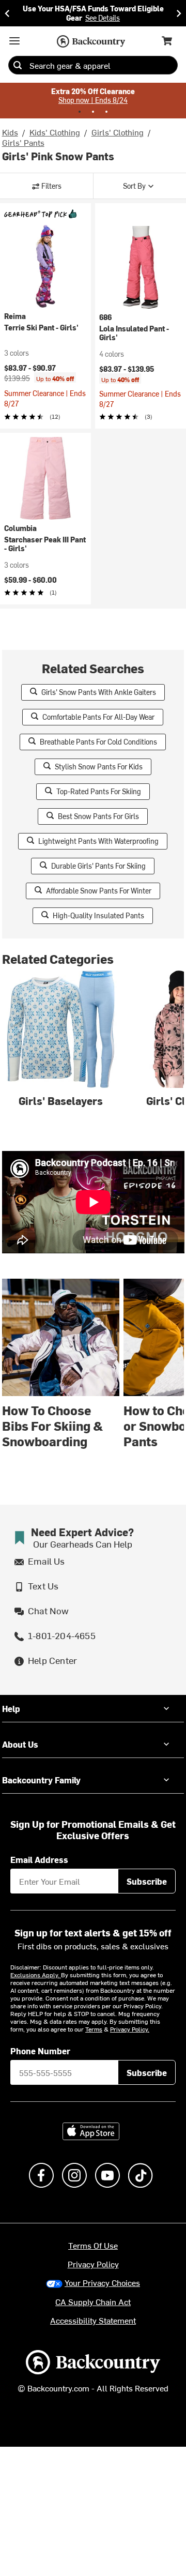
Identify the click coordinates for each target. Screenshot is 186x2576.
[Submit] (18, 65)
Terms (94, 2029)
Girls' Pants (23, 142)
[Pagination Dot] (80, 112)
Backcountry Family (41, 1780)
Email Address (39, 1859)
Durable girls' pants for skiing (98, 866)
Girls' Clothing (118, 132)
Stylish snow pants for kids (99, 767)
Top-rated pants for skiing (99, 791)
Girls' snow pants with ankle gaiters (99, 692)
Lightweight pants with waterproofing (98, 841)
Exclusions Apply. (36, 1975)
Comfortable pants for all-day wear (98, 717)
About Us (20, 1744)
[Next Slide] (179, 13)
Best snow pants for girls (98, 816)
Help (11, 1708)
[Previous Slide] (7, 13)
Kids (10, 132)
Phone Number (40, 2051)
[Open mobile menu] (14, 41)
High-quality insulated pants (98, 915)
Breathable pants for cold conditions (98, 742)
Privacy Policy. (130, 2029)
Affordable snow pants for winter (99, 891)
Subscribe (147, 1881)
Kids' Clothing (55, 132)
